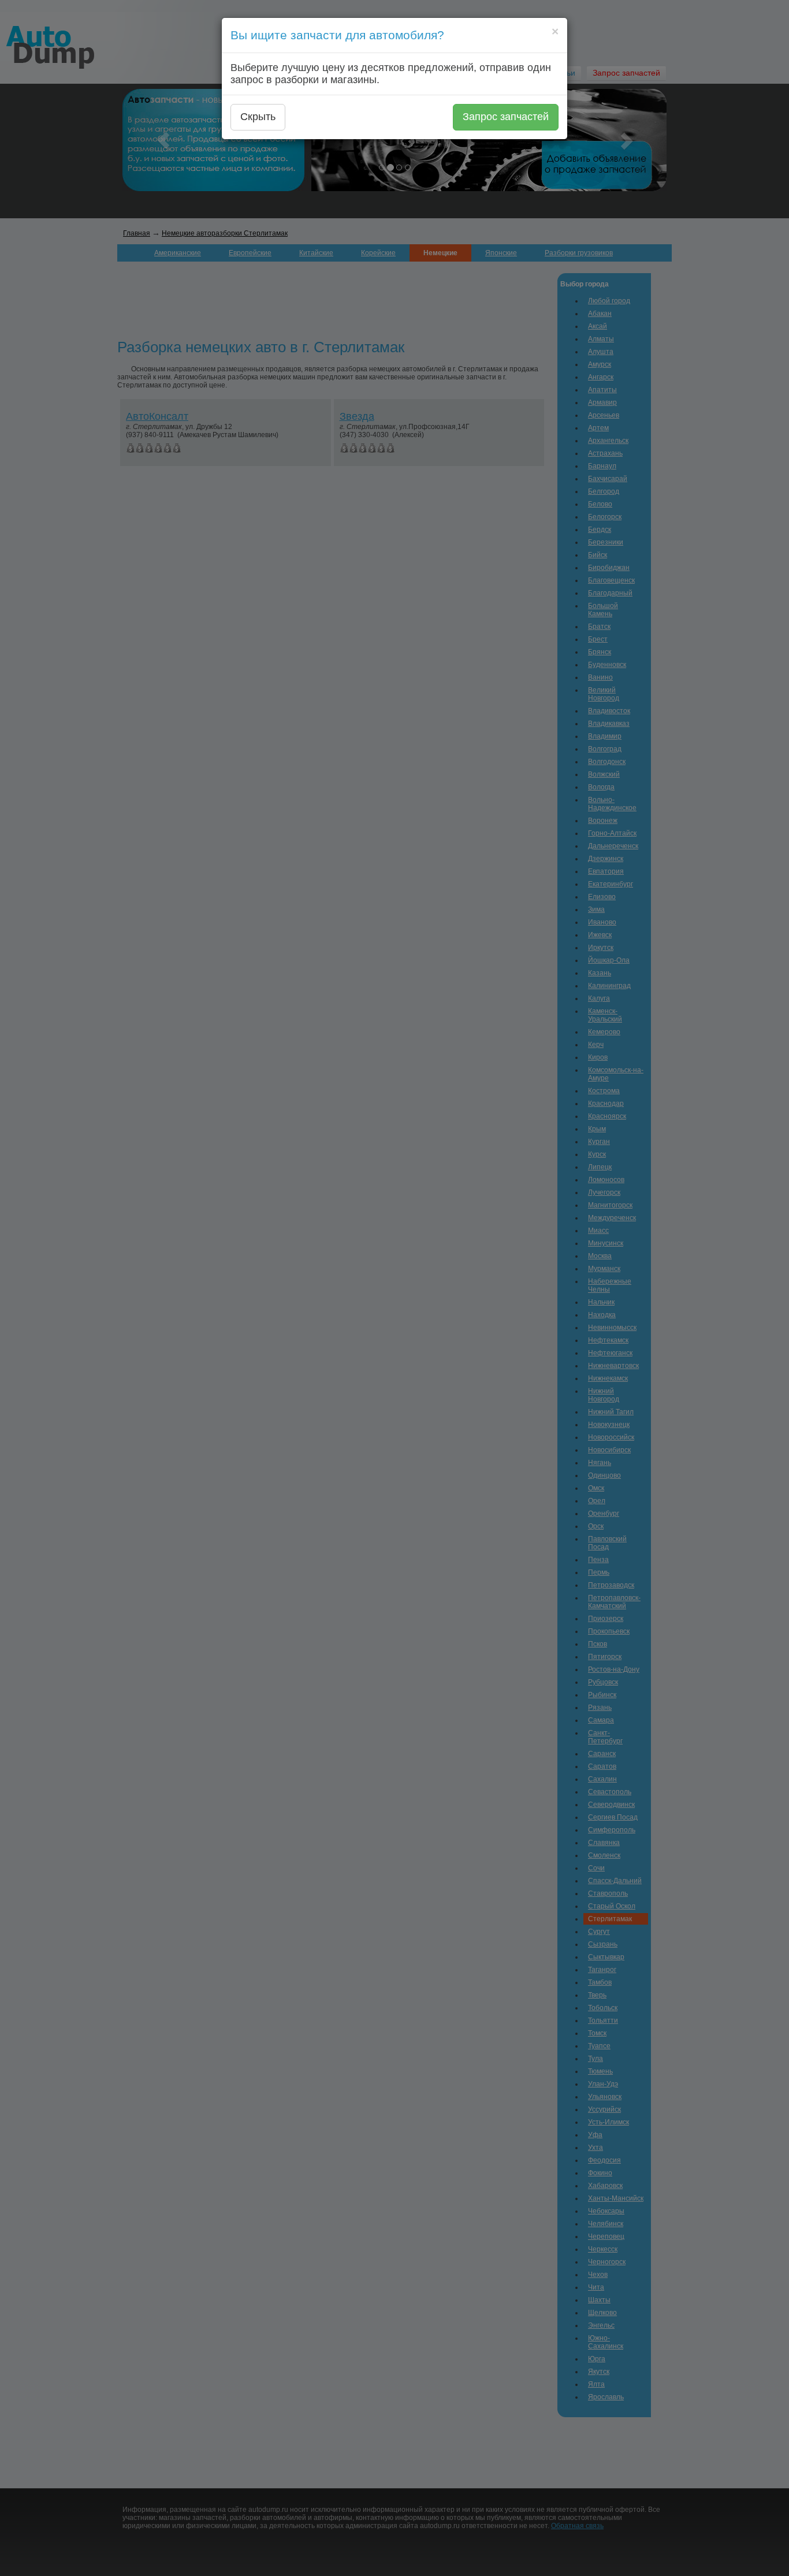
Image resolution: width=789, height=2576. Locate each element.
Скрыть (258, 117)
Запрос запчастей (506, 117)
